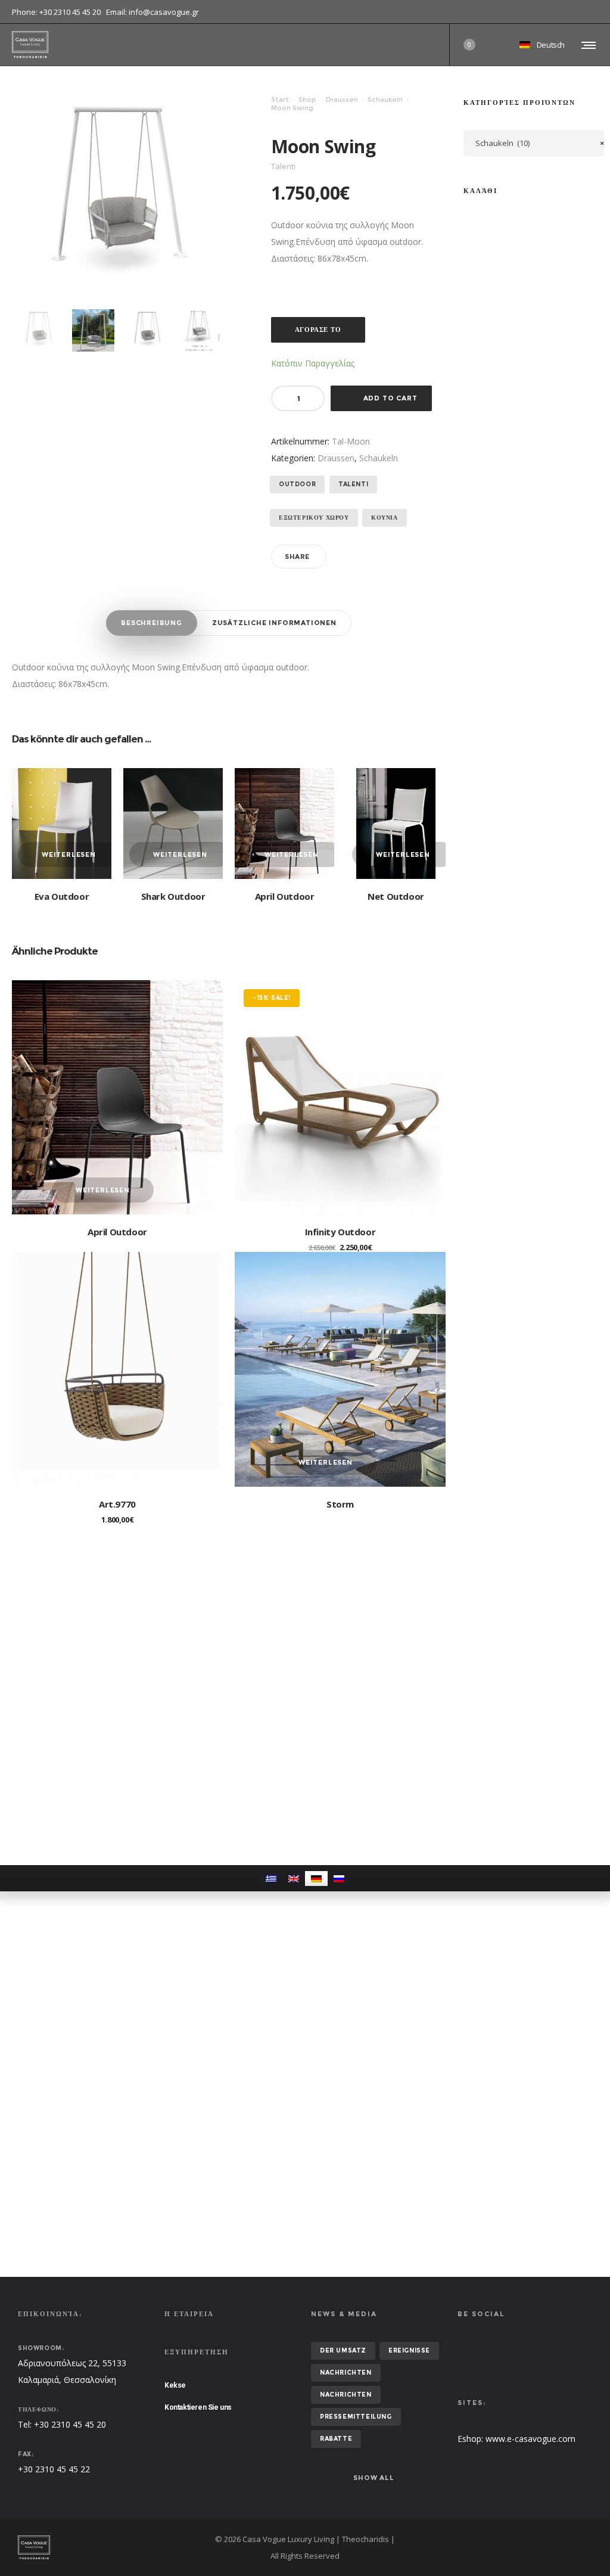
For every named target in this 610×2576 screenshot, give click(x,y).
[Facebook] (590, 12)
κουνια (385, 518)
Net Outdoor (396, 896)
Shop (307, 100)
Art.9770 (117, 1504)
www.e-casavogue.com (530, 2439)
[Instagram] (598, 12)
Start (280, 100)
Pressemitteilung (356, 2417)
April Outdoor (285, 896)
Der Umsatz (343, 2350)
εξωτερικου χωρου (314, 518)
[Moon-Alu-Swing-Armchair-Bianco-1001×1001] (39, 330)
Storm (340, 1504)
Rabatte (336, 2439)
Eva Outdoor (62, 896)
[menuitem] (271, 1879)
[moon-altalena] (202, 330)
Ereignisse (409, 2350)
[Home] (110, 2547)
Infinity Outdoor (340, 1232)
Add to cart (390, 398)
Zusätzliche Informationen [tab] (274, 623)
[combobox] (534, 143)
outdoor (297, 484)
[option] (39, 330)
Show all (374, 2478)
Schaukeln (385, 100)
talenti (353, 484)
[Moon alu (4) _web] (93, 330)
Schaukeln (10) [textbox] (540, 143)
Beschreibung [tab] (152, 623)
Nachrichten (346, 2373)
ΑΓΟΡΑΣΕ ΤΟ (318, 330)
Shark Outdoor (173, 896)
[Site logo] (30, 45)
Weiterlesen (69, 854)
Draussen (342, 100)
